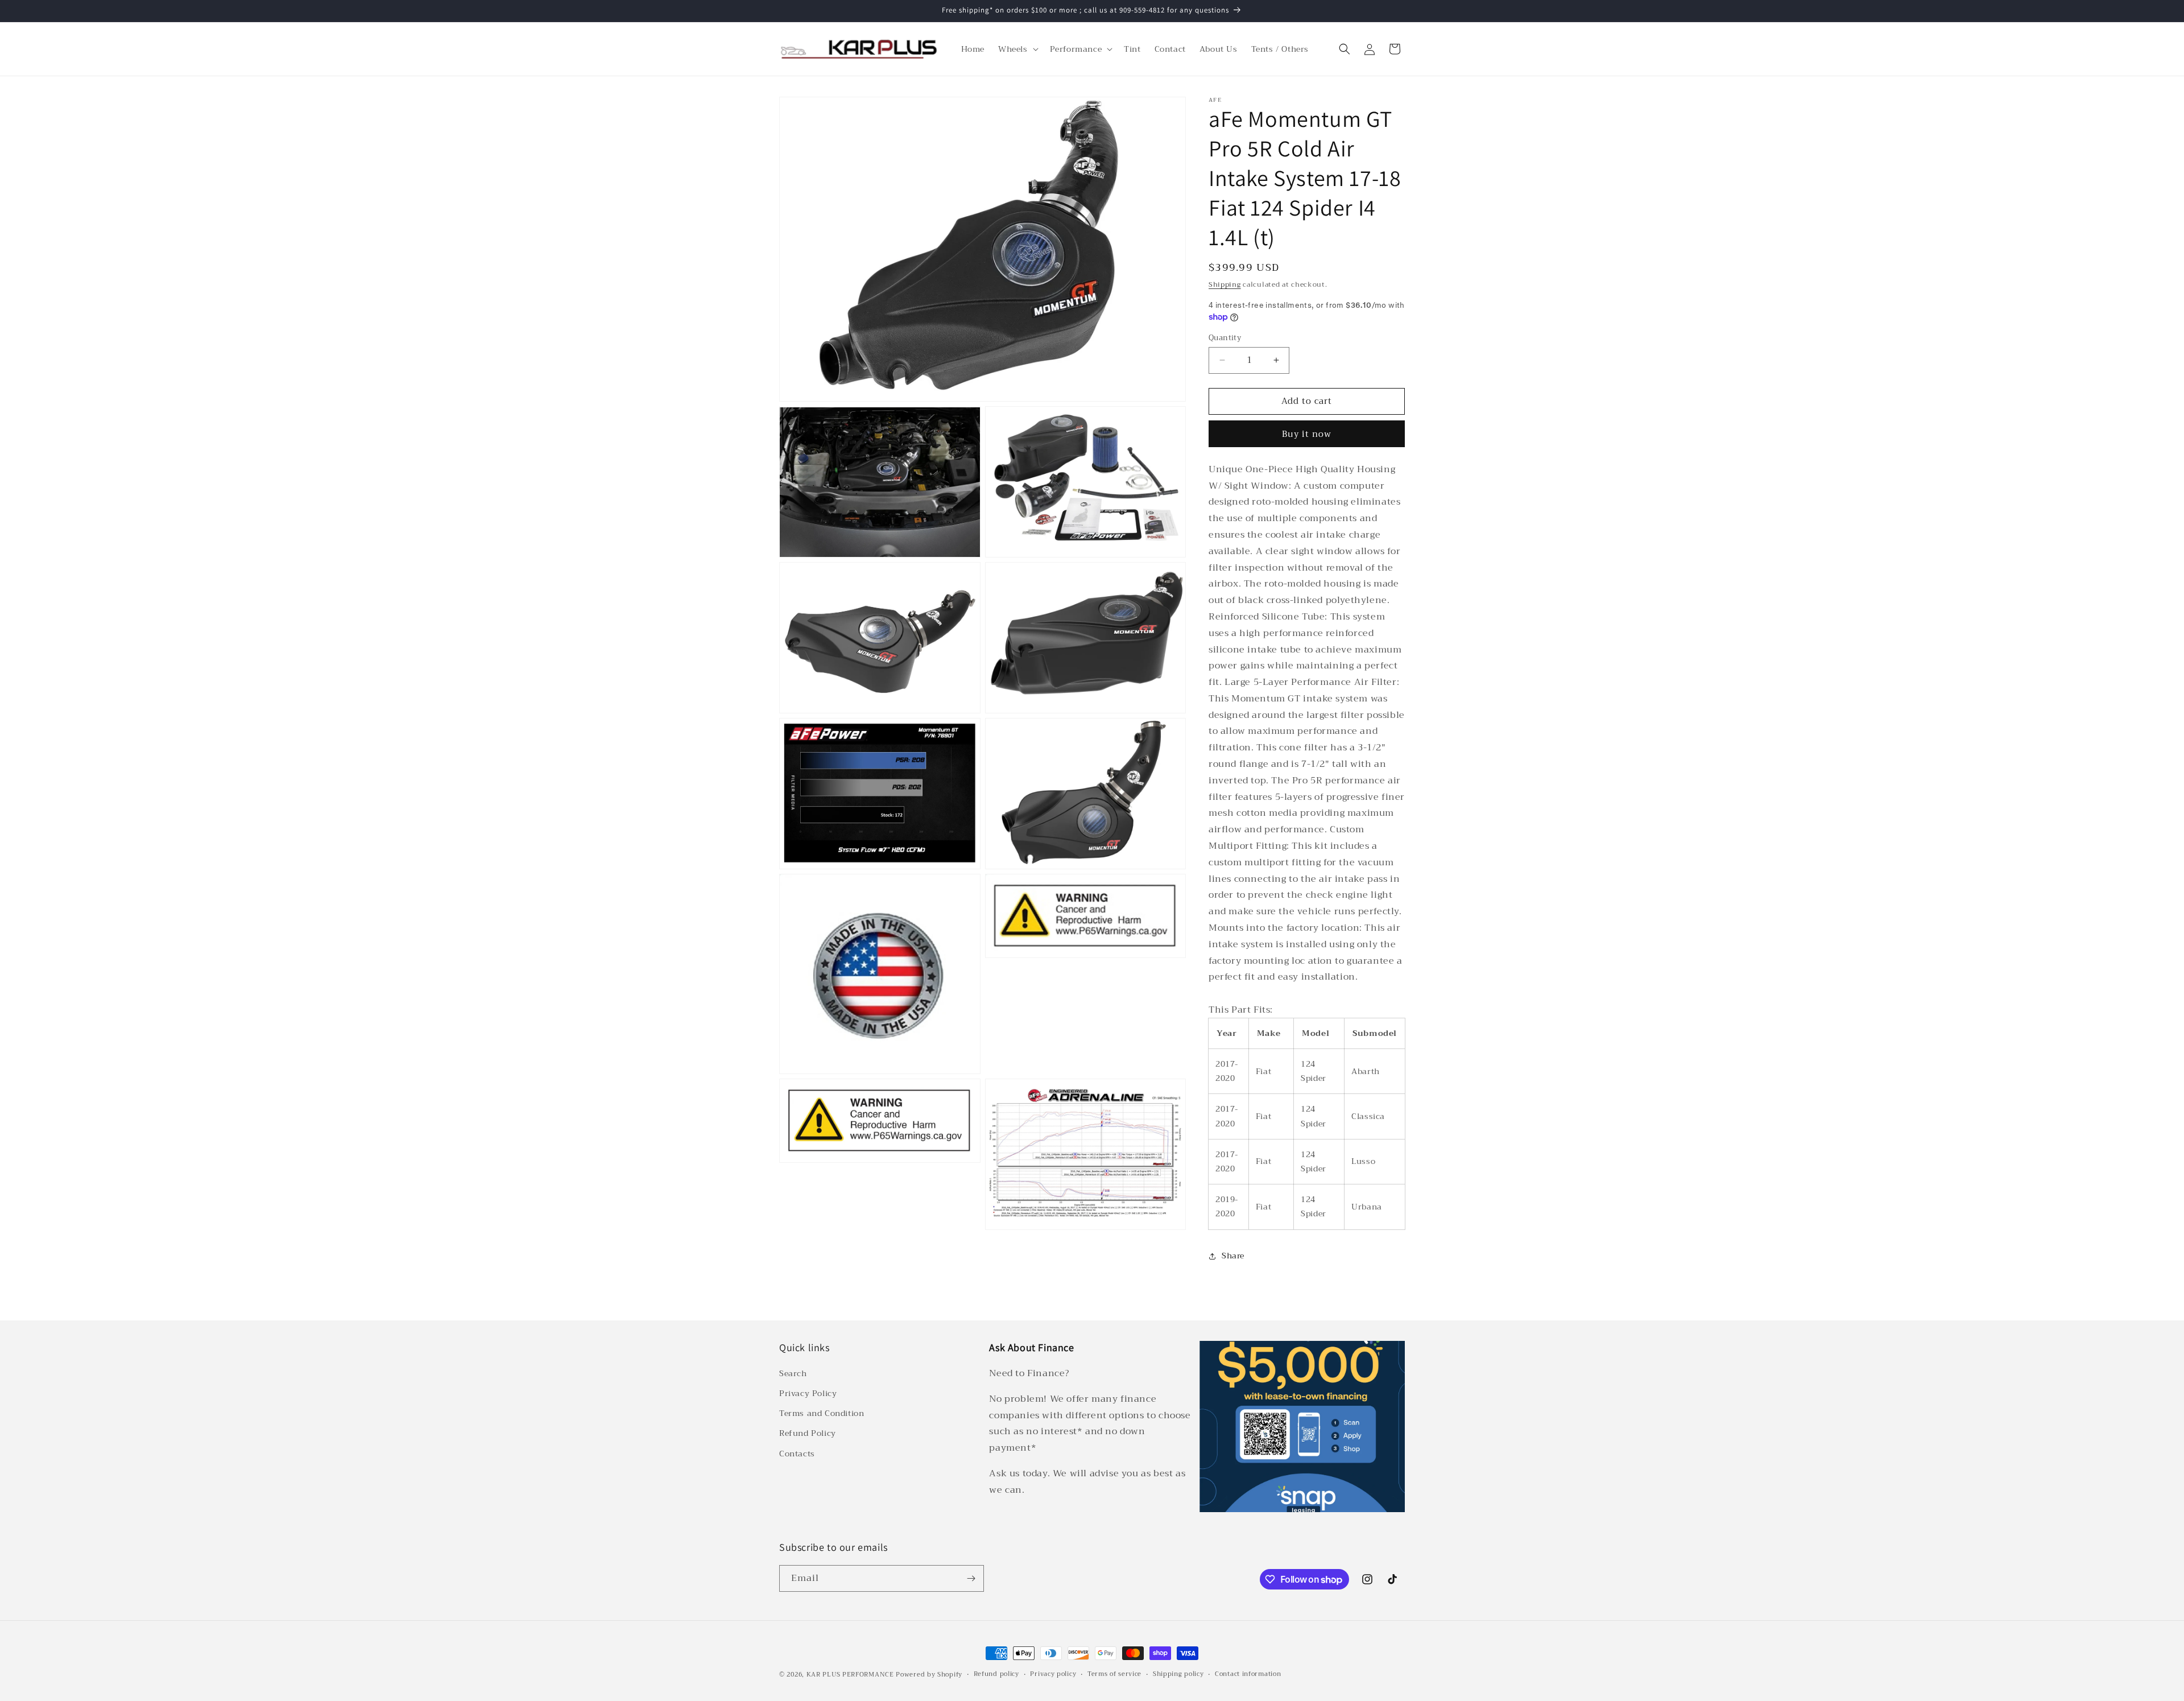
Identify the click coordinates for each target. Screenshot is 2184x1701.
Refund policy (996, 1674)
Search (793, 1373)
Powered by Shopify (929, 1675)
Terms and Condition (822, 1414)
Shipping (1225, 284)
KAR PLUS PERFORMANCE (850, 1675)
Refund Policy (808, 1434)
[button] (1017, 49)
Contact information (1248, 1674)
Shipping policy (1178, 1674)
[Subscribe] (971, 1578)
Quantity (1225, 338)
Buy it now (1307, 434)
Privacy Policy (808, 1393)
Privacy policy (1053, 1674)
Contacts (797, 1454)
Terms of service (1114, 1674)
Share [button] (1233, 1256)
